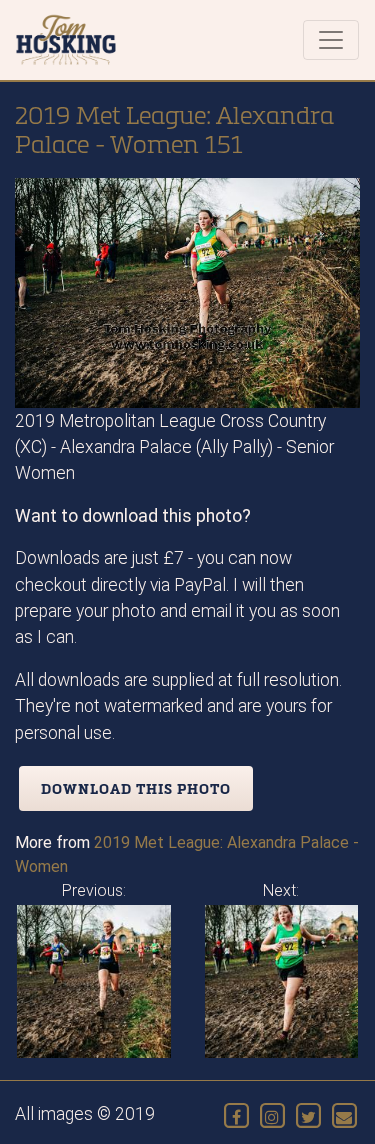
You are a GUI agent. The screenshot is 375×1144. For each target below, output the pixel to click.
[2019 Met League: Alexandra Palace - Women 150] (94, 980)
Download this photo (136, 788)
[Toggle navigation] (331, 40)
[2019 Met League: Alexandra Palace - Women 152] (282, 980)
